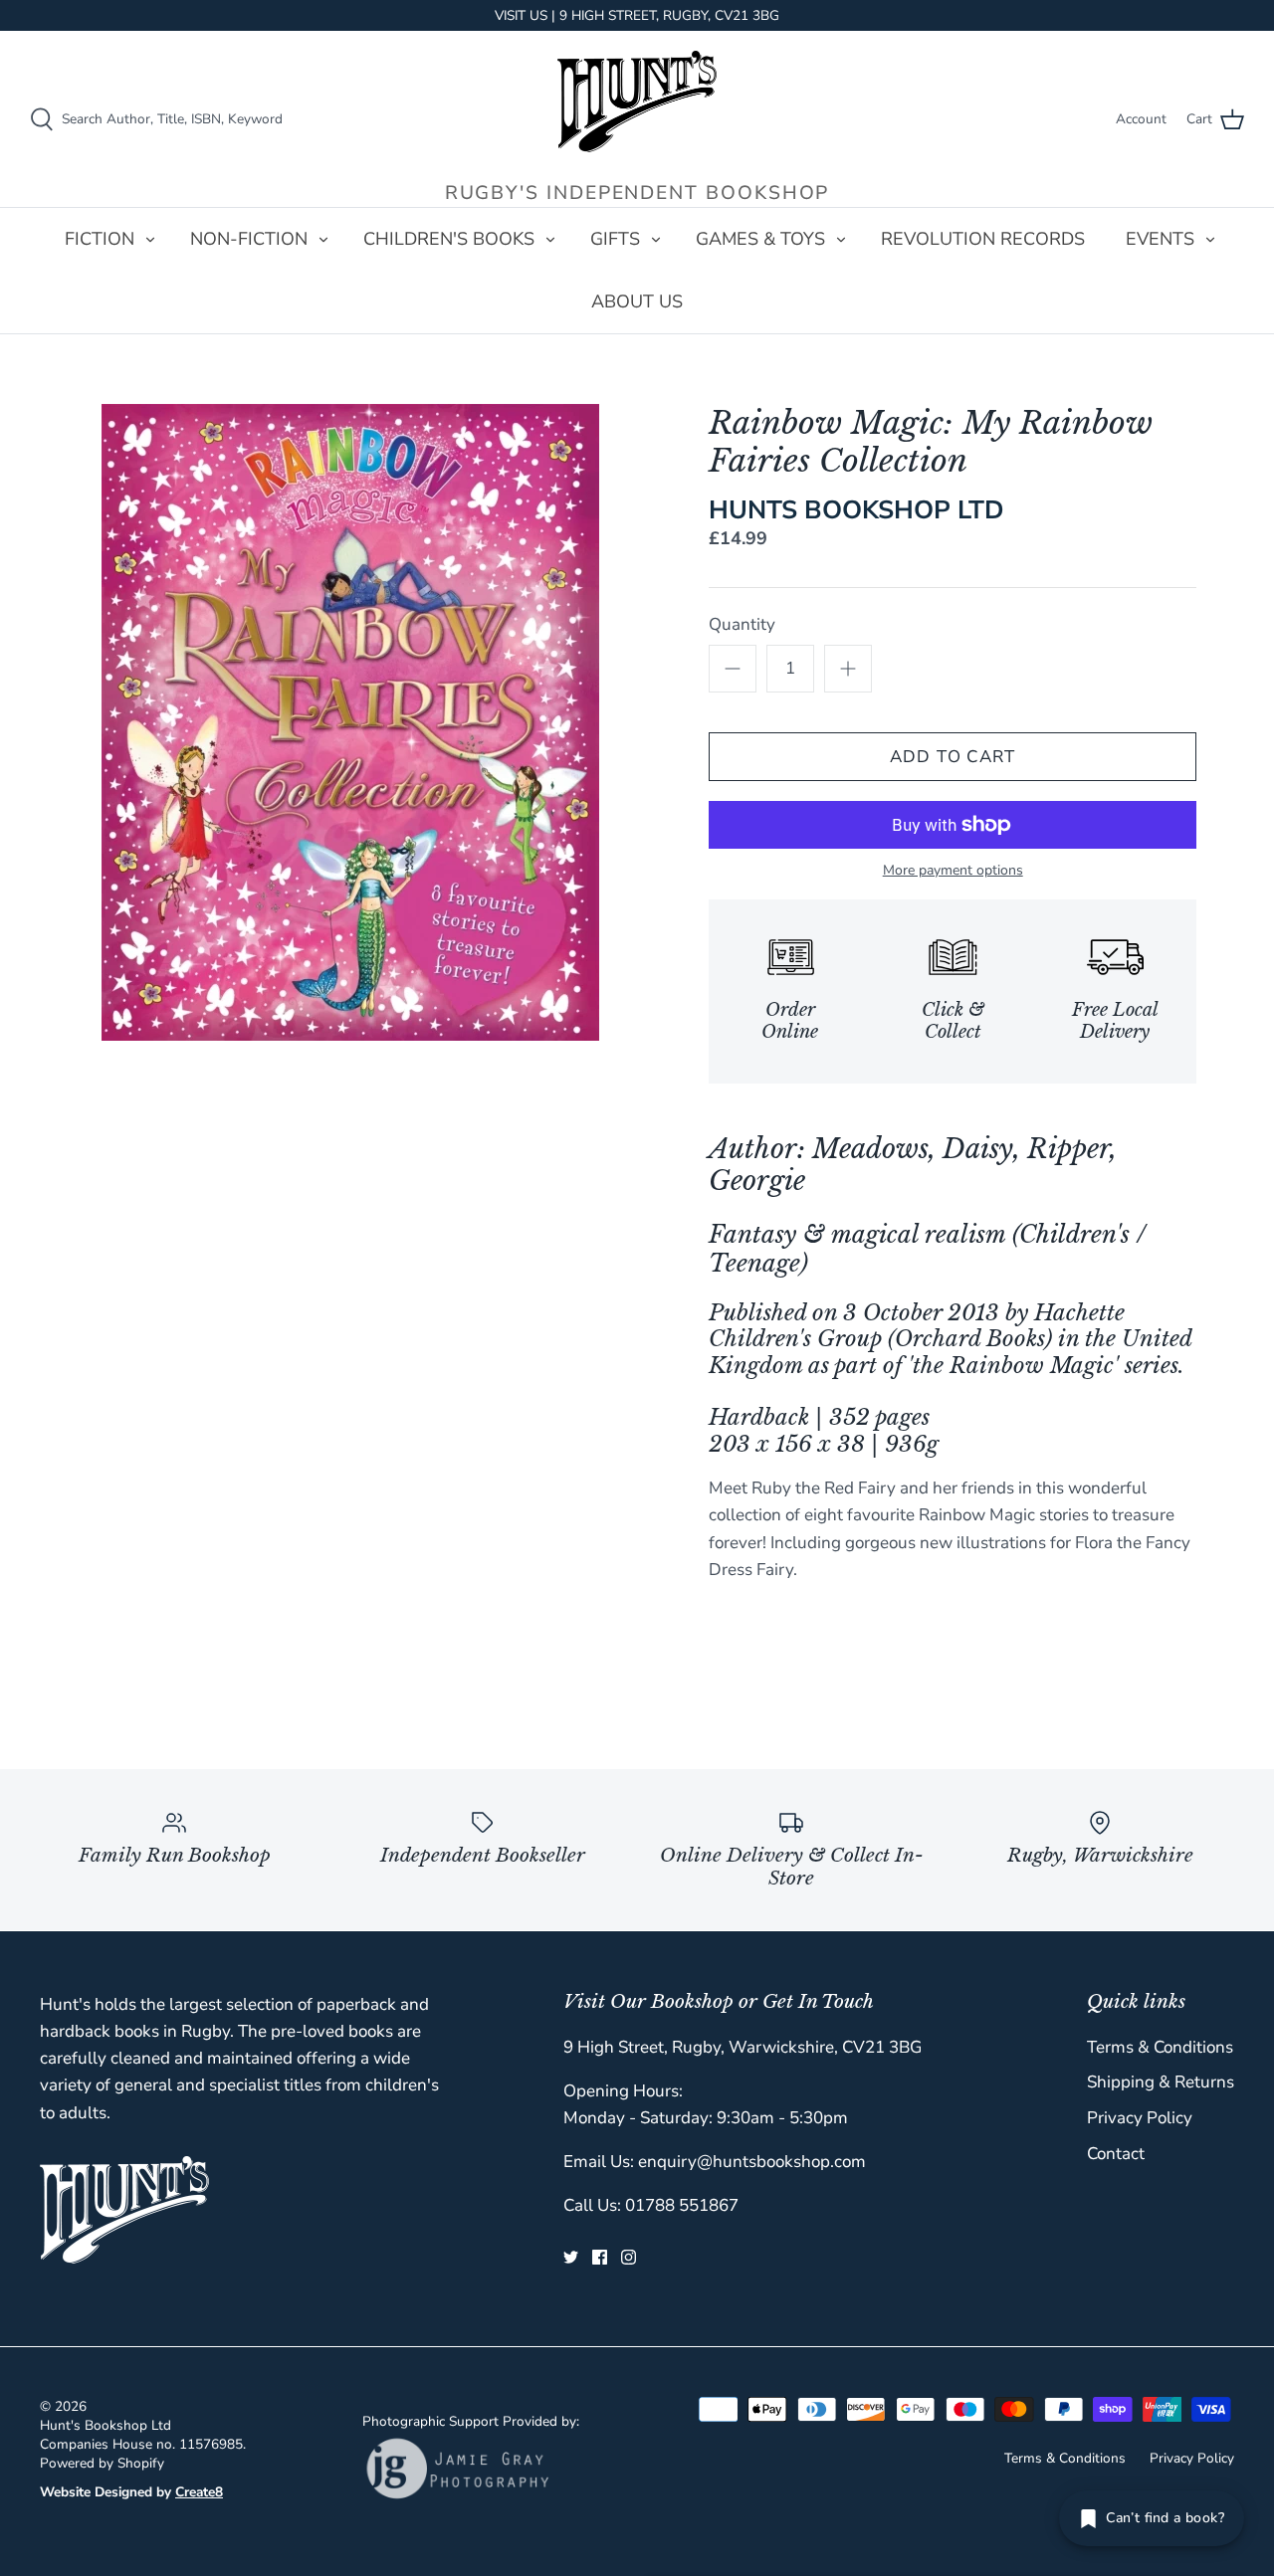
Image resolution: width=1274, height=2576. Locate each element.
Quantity (742, 624)
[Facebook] (600, 2257)
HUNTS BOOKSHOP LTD (856, 510)
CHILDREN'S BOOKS (449, 239)
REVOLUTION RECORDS (983, 239)
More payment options (953, 871)
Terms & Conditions (1160, 2047)
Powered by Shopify (102, 2463)
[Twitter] (571, 2257)
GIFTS (615, 239)
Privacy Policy (1140, 2118)
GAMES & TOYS (760, 239)
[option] (351, 722)
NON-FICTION (249, 239)
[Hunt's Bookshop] (637, 101)
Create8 (199, 2492)
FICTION (100, 239)
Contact (1116, 2154)
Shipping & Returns (1161, 2082)
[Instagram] (629, 2257)
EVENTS (1160, 239)
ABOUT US (637, 301)
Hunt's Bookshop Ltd (106, 2425)
